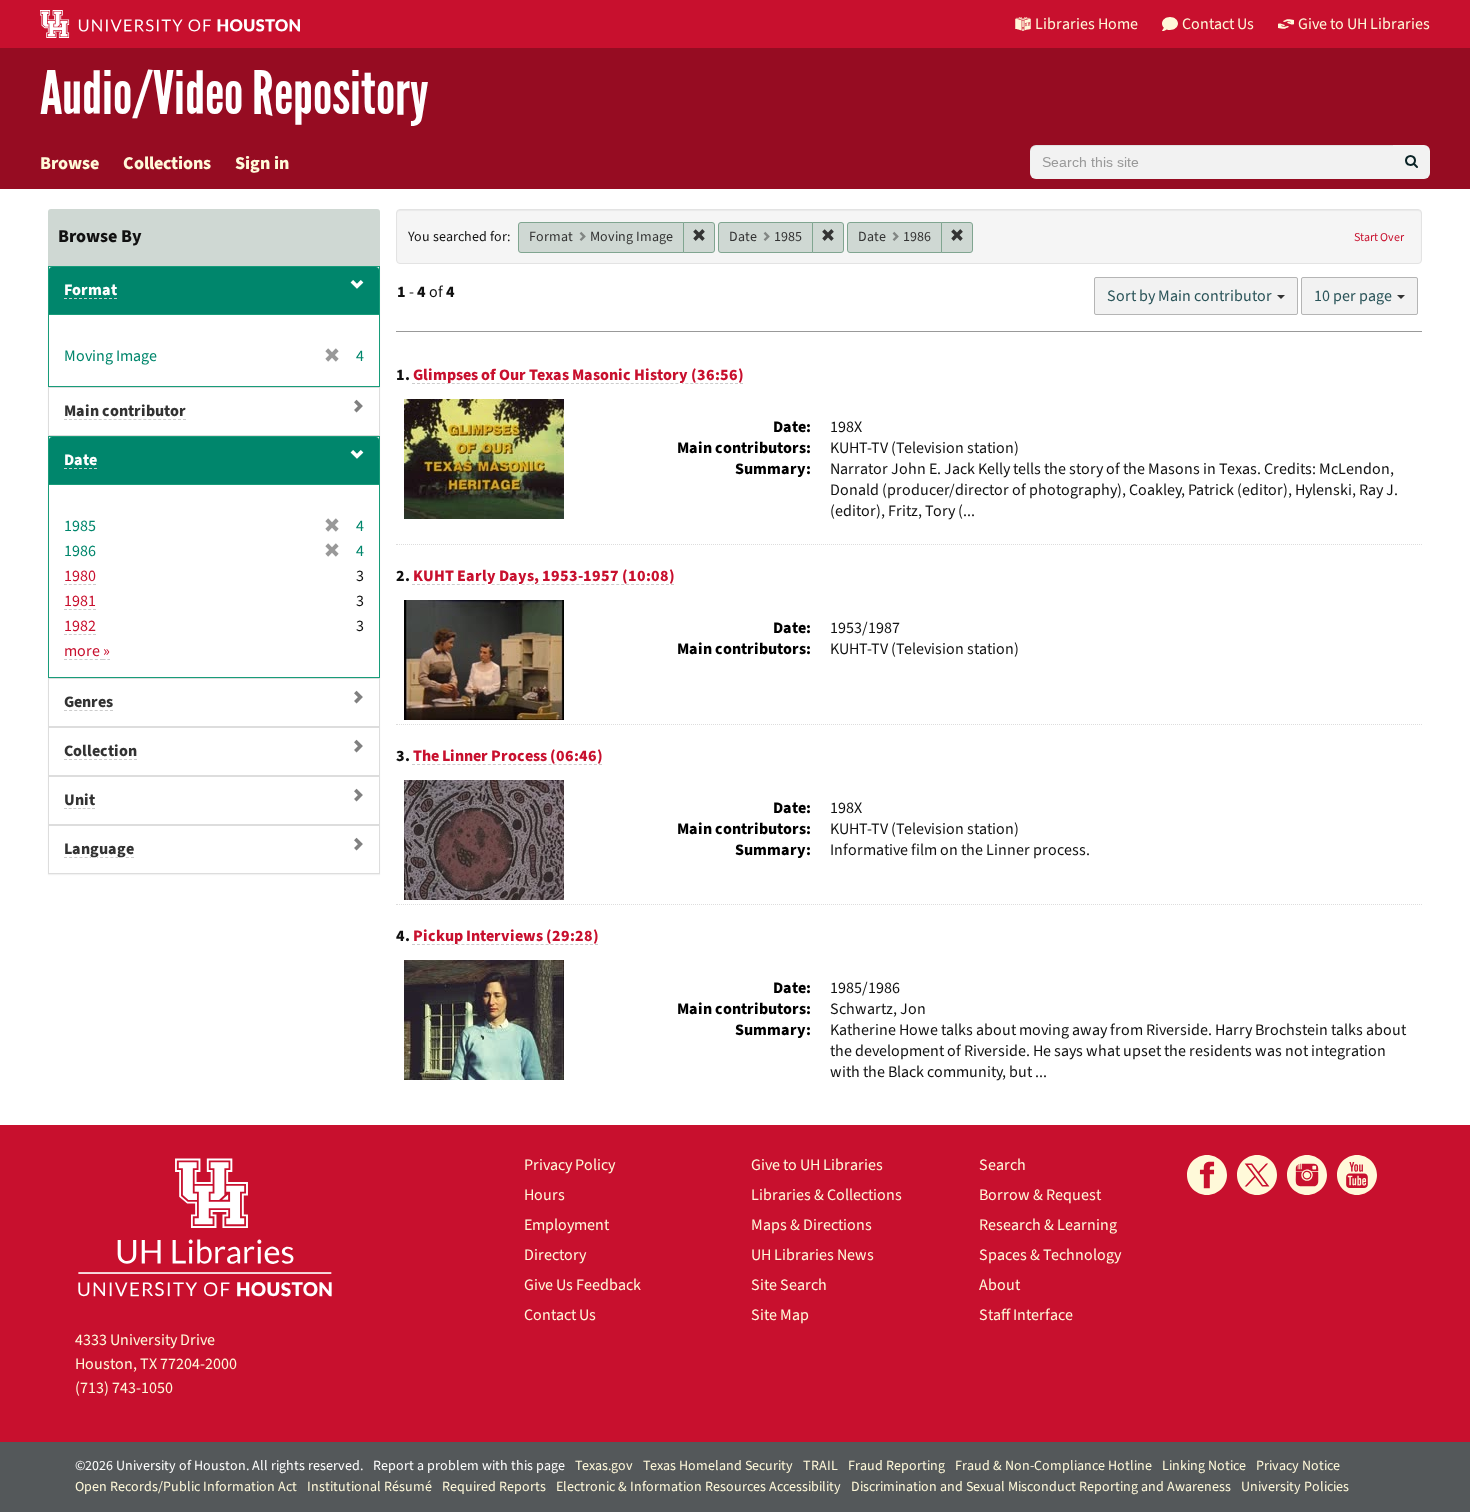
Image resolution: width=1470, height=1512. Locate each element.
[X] (1257, 1175)
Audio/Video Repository (234, 94)
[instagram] (1307, 1175)
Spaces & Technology (1050, 1255)
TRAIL (820, 1466)
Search (1002, 1165)
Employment (566, 1225)
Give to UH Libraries (817, 1165)
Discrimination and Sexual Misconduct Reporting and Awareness (1041, 1487)
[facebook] (1207, 1175)
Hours (544, 1195)
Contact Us (560, 1315)
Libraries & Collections (826, 1195)
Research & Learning (1048, 1225)
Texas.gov (604, 1466)
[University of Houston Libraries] (205, 1226)
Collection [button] (100, 751)
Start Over (1379, 237)
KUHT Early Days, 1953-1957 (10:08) (544, 576)
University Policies (1295, 1487)
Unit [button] (79, 800)
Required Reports (494, 1487)
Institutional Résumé (369, 1487)
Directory (555, 1255)
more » (87, 651)
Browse (69, 163)
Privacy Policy (569, 1165)
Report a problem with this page (469, 1466)
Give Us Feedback (582, 1285)
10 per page (1354, 296)
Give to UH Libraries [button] (1364, 24)
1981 (80, 601)
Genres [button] (88, 702)
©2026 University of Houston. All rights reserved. (219, 1466)
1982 (80, 626)
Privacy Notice (1298, 1466)
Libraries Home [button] (1086, 24)
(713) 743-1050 (124, 1388)
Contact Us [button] (1218, 24)
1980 (80, 576)
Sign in (262, 163)
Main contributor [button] (125, 411)
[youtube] (1357, 1175)
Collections (167, 163)
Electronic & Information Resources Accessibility (698, 1487)
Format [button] (90, 290)
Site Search (789, 1285)
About (999, 1285)
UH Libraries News (812, 1255)
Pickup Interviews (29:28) (506, 936)
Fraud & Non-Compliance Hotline (1053, 1466)
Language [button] (99, 849)
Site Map (780, 1315)
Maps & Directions (811, 1225)
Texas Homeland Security (718, 1466)
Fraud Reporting (896, 1466)
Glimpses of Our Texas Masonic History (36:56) (578, 375)
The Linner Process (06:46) (508, 756)
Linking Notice (1204, 1466)
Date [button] (80, 460)
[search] (1411, 162)
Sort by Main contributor (1191, 296)
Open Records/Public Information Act (186, 1487)
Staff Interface (1026, 1315)
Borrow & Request (1040, 1195)
